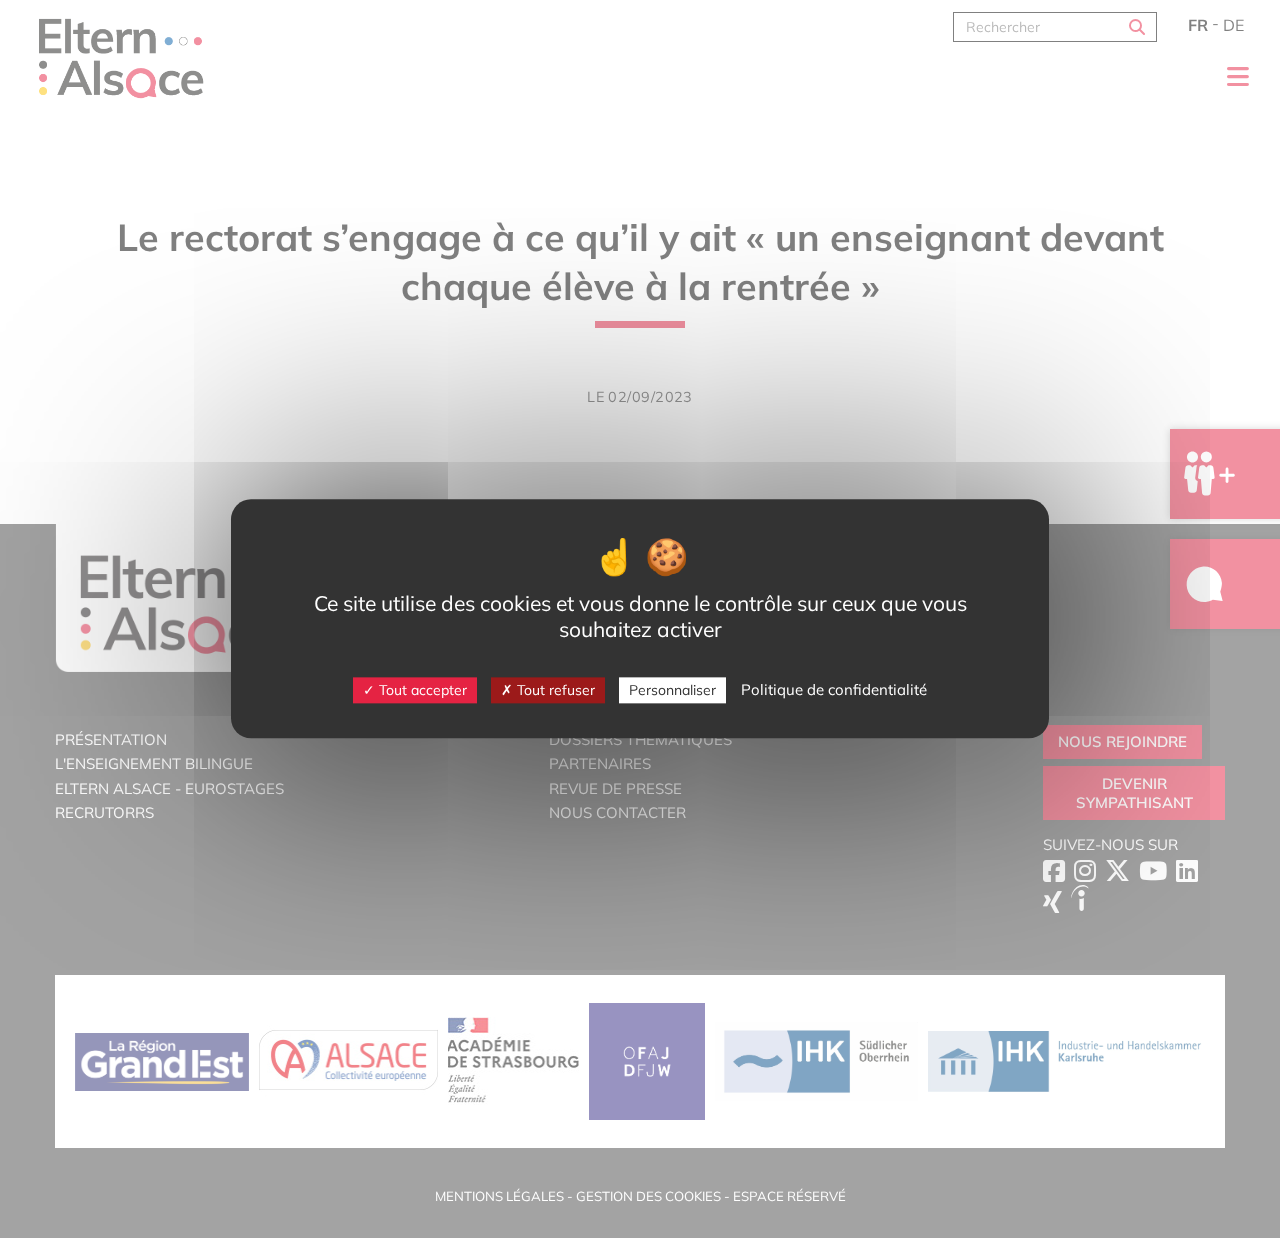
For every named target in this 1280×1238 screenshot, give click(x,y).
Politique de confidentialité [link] (834, 689)
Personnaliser (672, 690)
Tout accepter (421, 690)
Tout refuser (554, 690)
